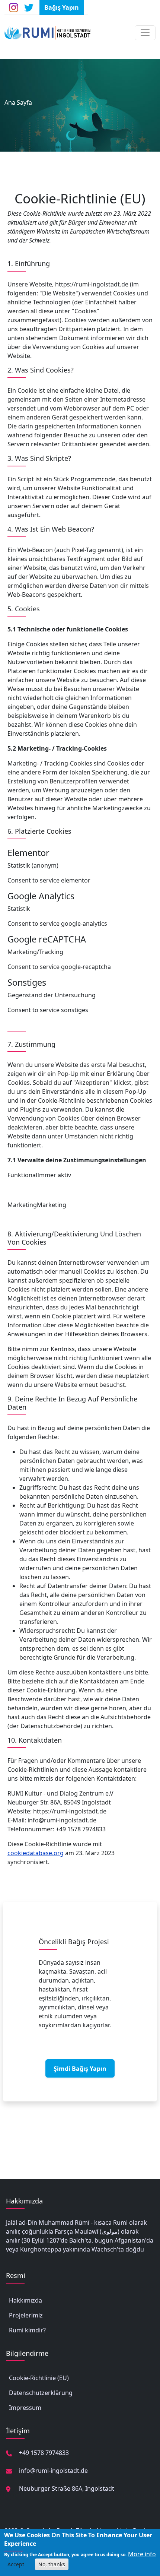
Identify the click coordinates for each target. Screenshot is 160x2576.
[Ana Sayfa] (51, 33)
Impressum (25, 2408)
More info (142, 2554)
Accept (16, 2564)
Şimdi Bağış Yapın (80, 2069)
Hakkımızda (25, 2300)
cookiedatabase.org (36, 1853)
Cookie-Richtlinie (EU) (39, 2378)
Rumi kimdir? (27, 2330)
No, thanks (52, 2564)
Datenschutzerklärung (41, 2393)
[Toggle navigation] (145, 33)
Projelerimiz (26, 2315)
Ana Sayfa (18, 102)
